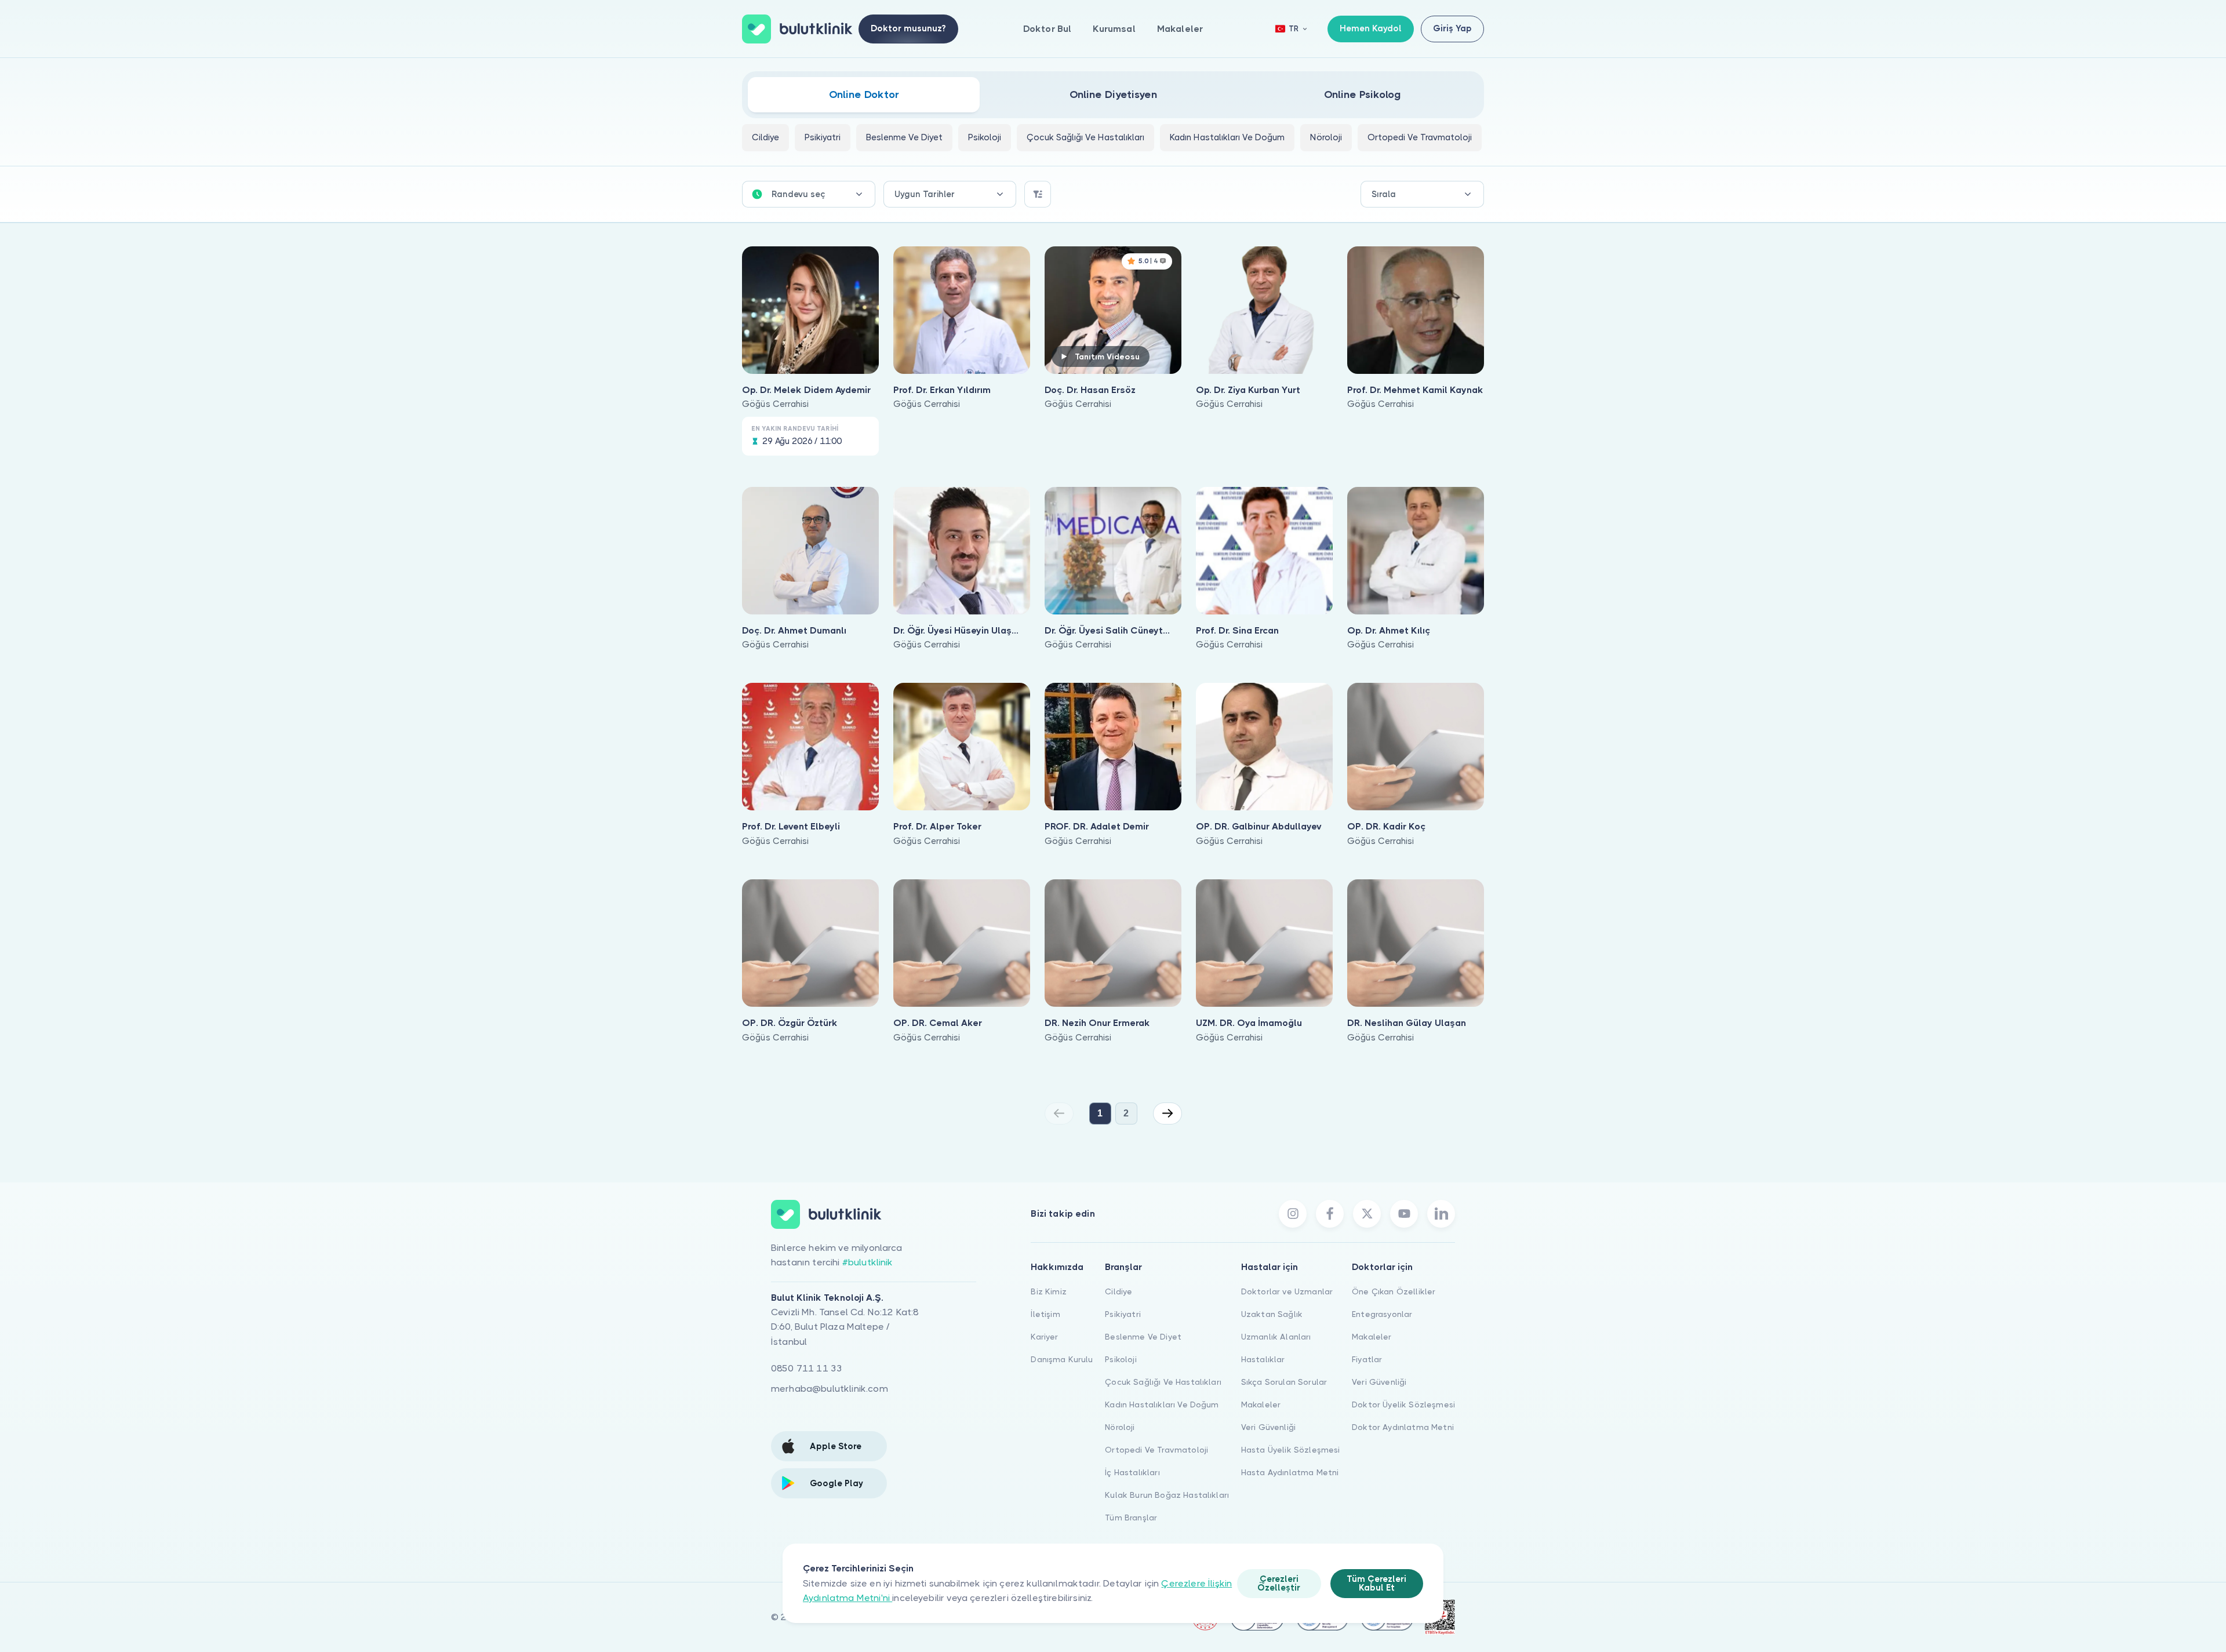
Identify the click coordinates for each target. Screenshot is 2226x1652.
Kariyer (1044, 1337)
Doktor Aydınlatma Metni (1403, 1427)
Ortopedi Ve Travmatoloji (1156, 1450)
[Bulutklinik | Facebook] (1330, 1214)
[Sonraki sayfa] (1167, 1114)
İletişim (1045, 1314)
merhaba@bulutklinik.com (830, 1389)
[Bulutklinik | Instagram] (1293, 1214)
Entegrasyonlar (1382, 1314)
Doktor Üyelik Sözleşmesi (1403, 1404)
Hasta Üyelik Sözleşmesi (1291, 1450)
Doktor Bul (1047, 29)
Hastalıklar (1263, 1359)
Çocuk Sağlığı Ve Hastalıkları (1163, 1382)
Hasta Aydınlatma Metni (1290, 1472)
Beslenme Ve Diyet (1143, 1337)
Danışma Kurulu (1062, 1359)
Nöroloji (1120, 1427)
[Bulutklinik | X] (1367, 1214)
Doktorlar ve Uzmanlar (1287, 1291)
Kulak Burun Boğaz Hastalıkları (1167, 1495)
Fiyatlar (1367, 1359)
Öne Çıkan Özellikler (1394, 1291)
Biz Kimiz (1048, 1291)
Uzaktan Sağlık (1272, 1314)
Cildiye (1119, 1291)
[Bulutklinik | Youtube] (1404, 1214)
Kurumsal (1114, 29)
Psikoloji (1121, 1359)
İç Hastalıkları (1132, 1472)
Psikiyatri (1123, 1314)
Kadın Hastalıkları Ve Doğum (1162, 1404)
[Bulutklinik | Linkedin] (1441, 1214)
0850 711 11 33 (807, 1368)
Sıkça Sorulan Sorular (1284, 1382)
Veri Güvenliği (1268, 1427)
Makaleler (1180, 29)
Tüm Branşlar (1131, 1518)
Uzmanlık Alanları (1276, 1337)
